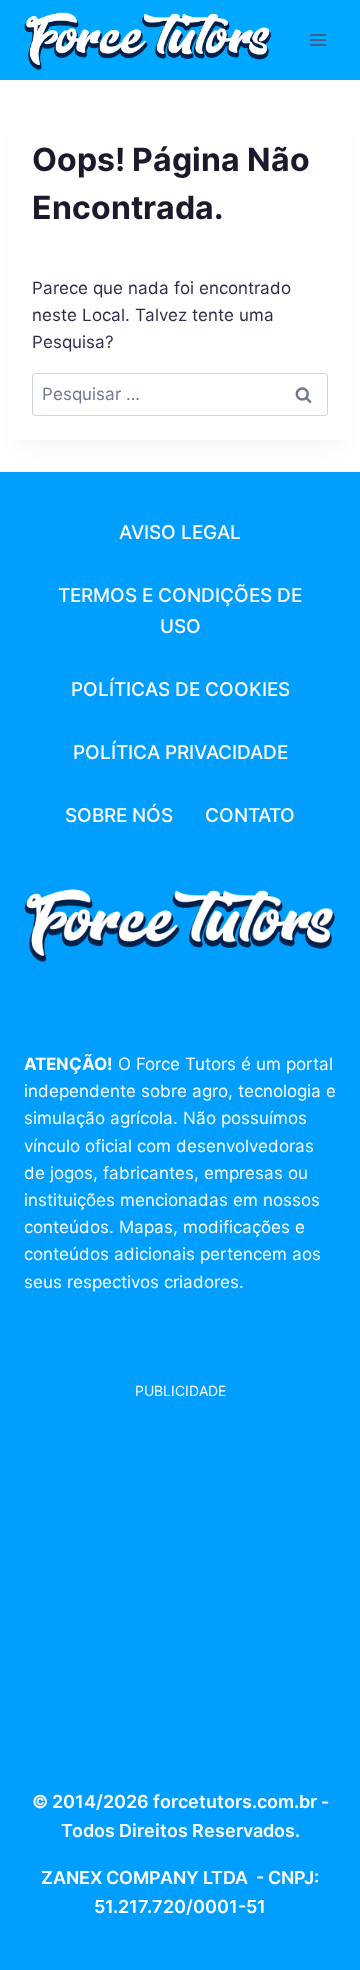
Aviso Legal (180, 532)
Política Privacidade (180, 752)
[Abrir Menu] (317, 39)
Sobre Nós (119, 815)
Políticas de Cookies (180, 689)
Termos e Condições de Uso (180, 610)
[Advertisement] (180, 1582)
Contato (250, 815)
